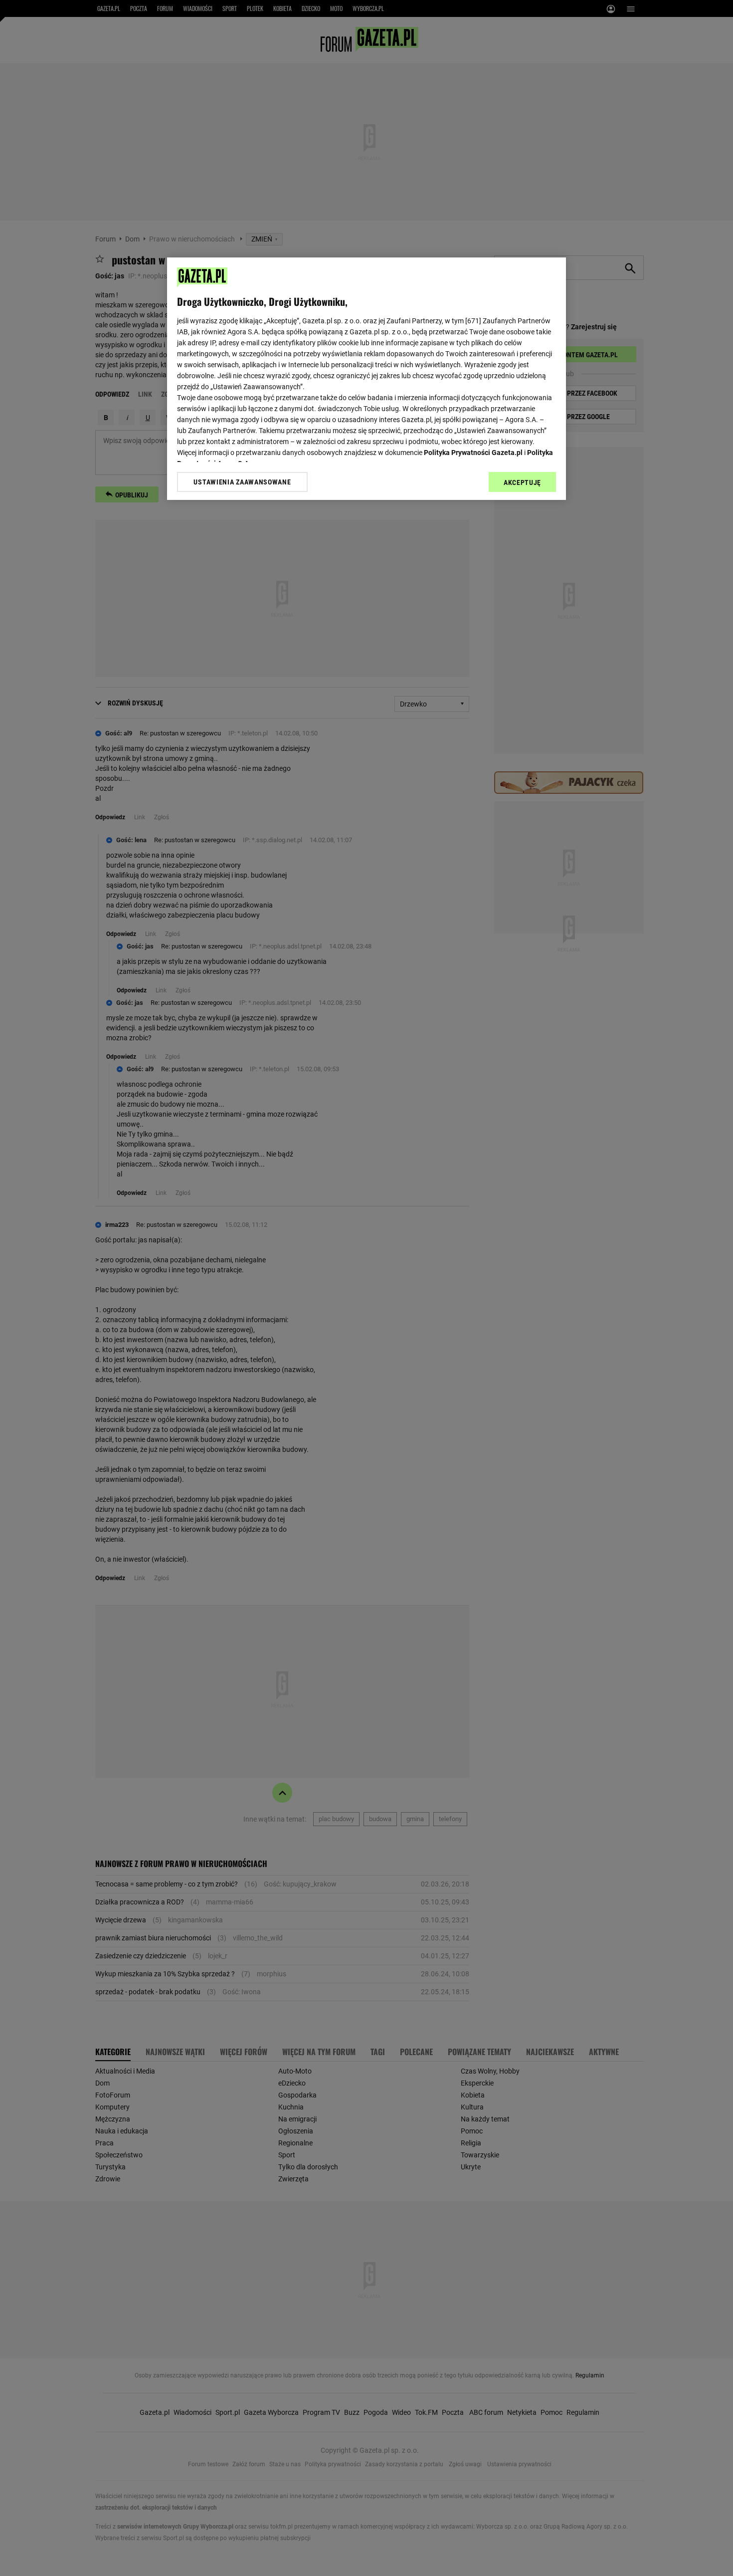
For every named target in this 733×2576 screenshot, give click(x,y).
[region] (366, 379)
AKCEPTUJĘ (522, 482)
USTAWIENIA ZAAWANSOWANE (242, 482)
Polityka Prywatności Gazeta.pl (473, 453)
